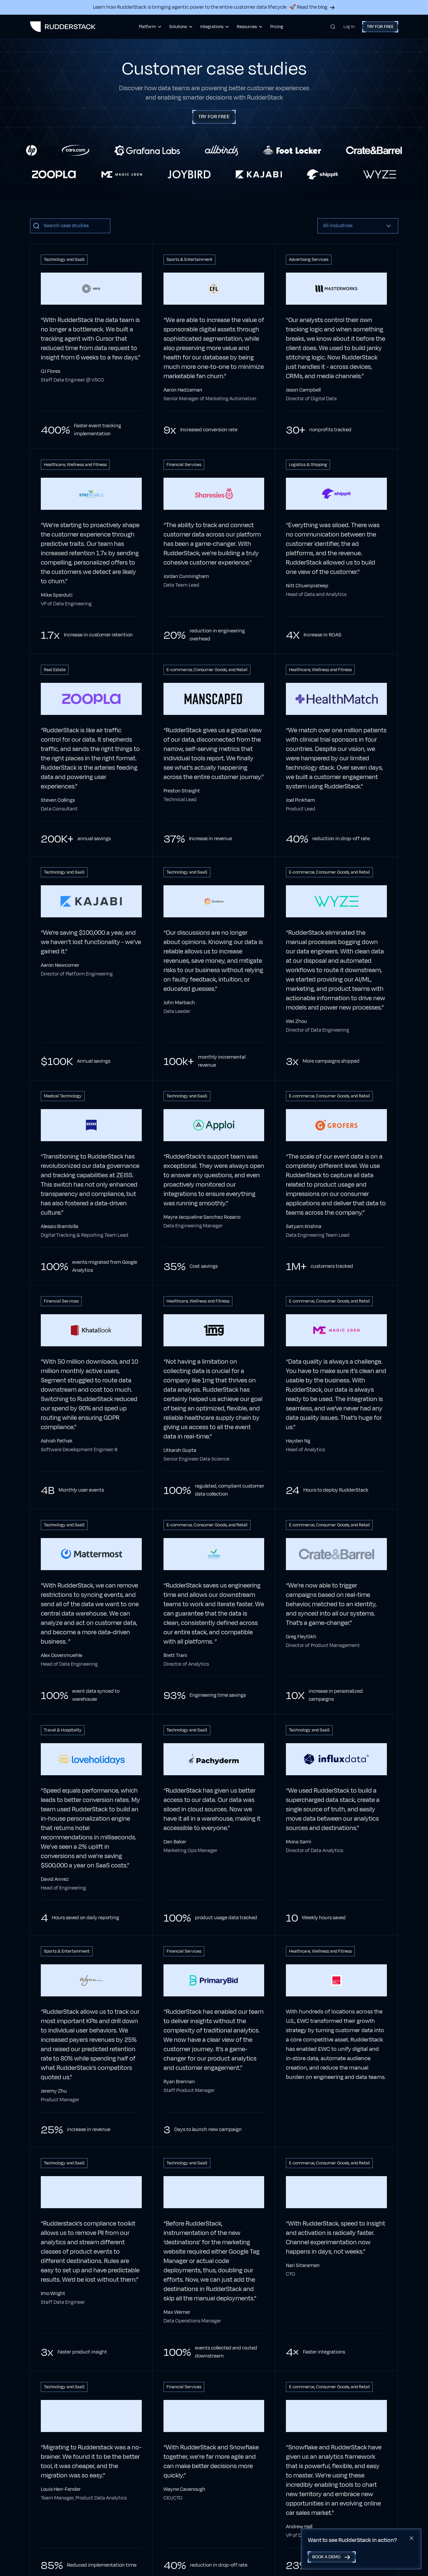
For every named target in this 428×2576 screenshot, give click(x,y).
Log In (349, 27)
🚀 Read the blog (308, 7)
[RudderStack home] (63, 27)
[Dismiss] (412, 2538)
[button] (358, 226)
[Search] (333, 27)
